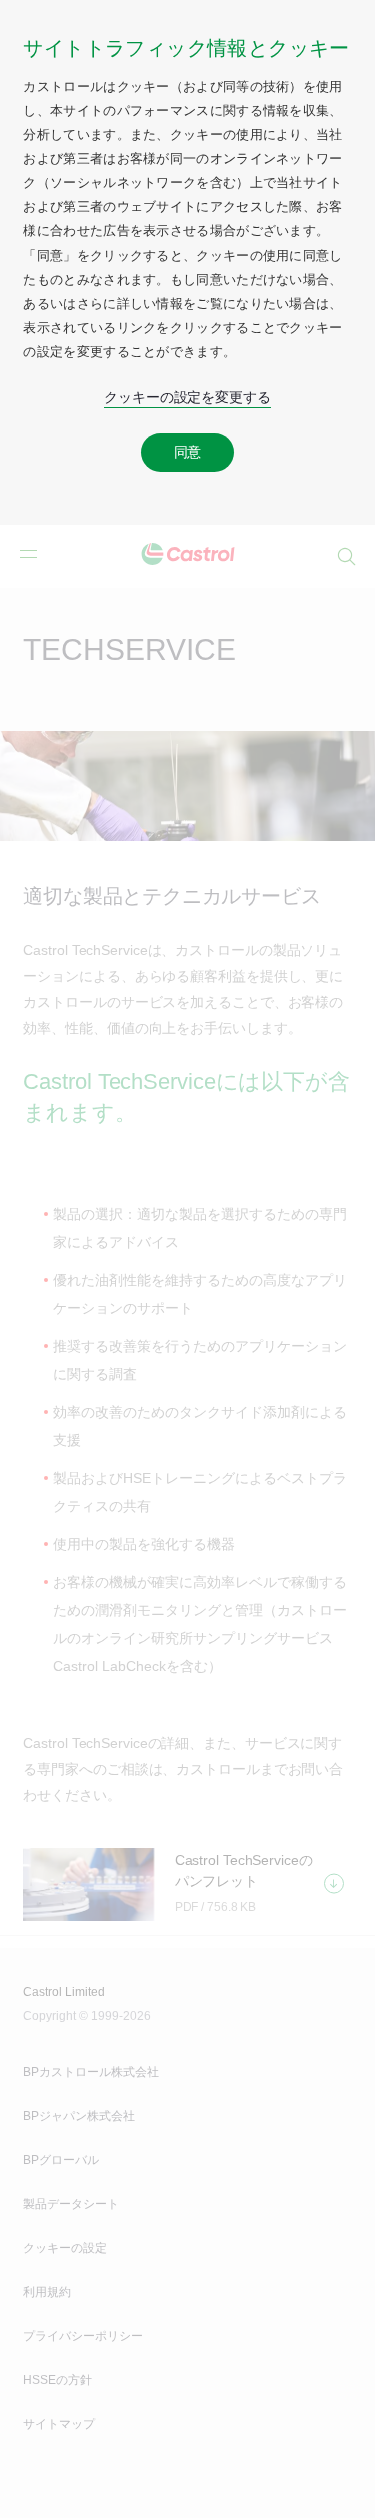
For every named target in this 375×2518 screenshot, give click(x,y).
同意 (188, 452)
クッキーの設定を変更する (187, 397)
